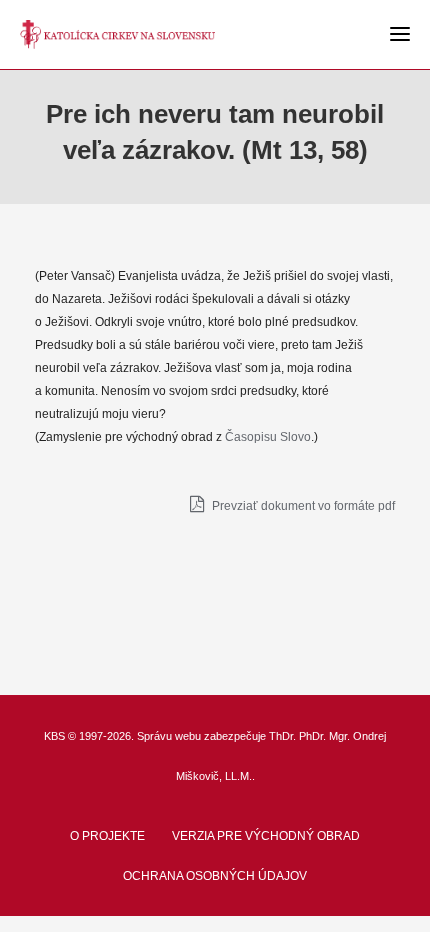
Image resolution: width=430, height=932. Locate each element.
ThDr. (282, 736)
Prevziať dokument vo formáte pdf (302, 506)
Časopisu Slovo (268, 437)
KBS (54, 736)
